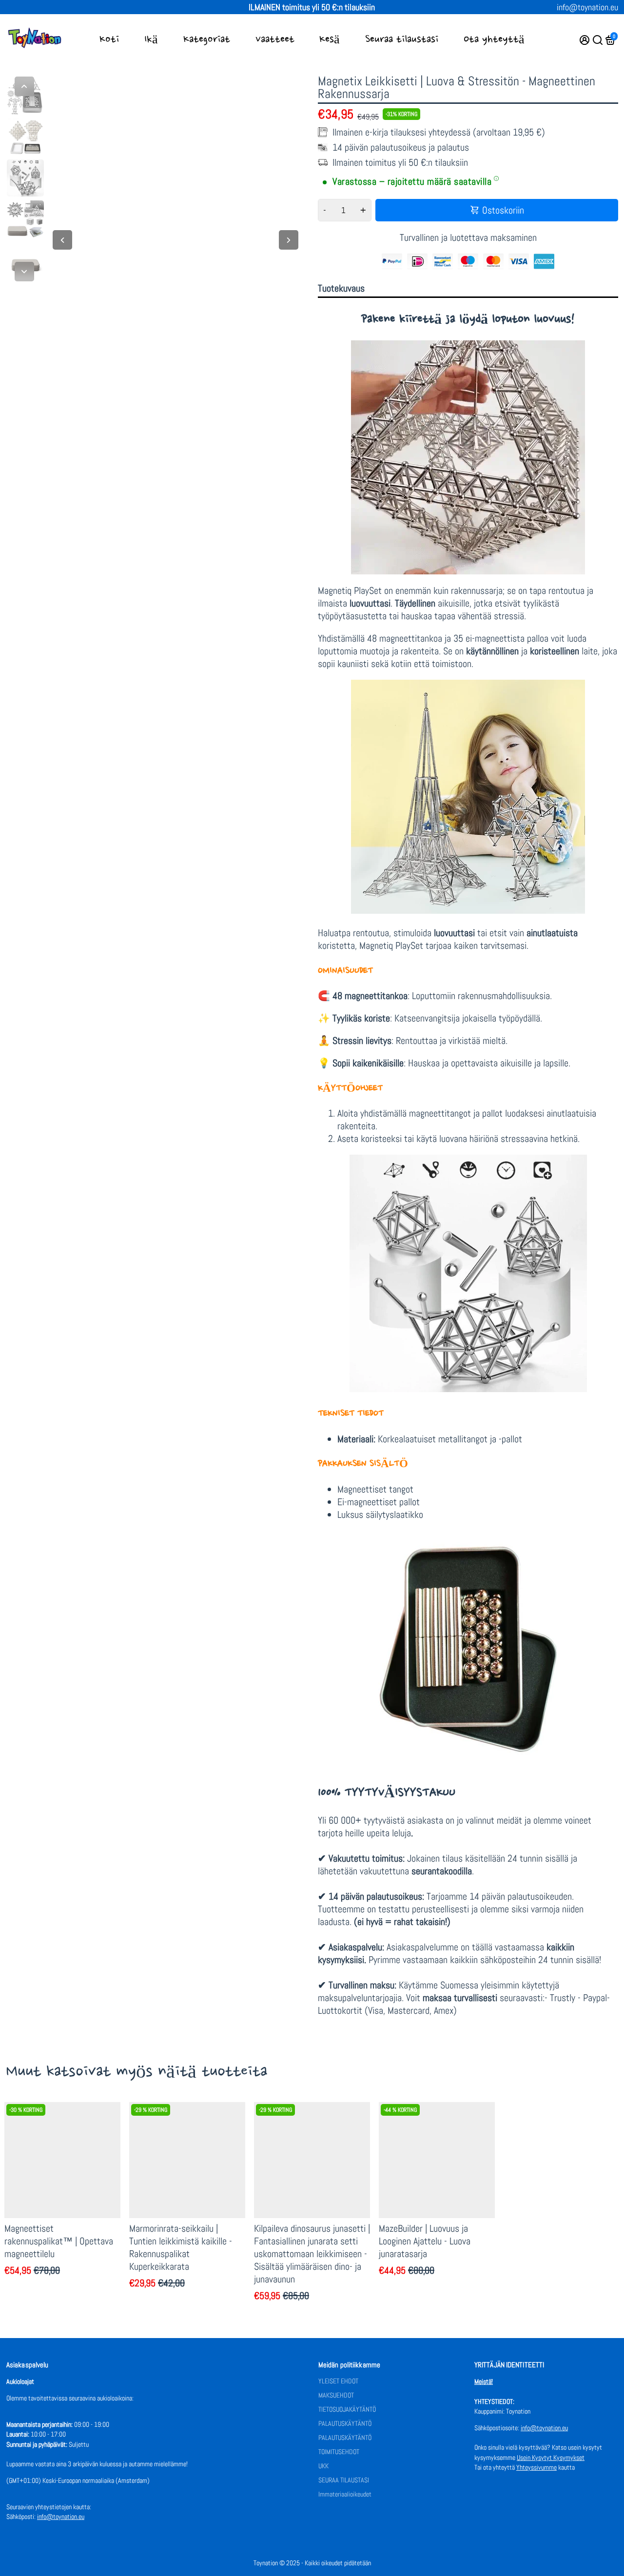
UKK (323, 2466)
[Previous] (24, 86)
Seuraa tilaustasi (402, 39)
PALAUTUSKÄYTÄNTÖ (345, 2424)
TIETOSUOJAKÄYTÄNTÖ (347, 2409)
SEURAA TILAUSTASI (344, 2480)
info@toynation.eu (587, 7)
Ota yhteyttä (494, 39)
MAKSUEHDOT (336, 2395)
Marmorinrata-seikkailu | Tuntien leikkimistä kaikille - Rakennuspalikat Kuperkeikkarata (181, 2247)
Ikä (151, 39)
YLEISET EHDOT (338, 2381)
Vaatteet (275, 39)
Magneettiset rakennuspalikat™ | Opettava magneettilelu (59, 2241)
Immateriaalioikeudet (345, 2494)
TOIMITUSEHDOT (339, 2452)
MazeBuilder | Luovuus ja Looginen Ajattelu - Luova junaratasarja (425, 2241)
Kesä (330, 39)
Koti (109, 39)
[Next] (24, 272)
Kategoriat (207, 39)
